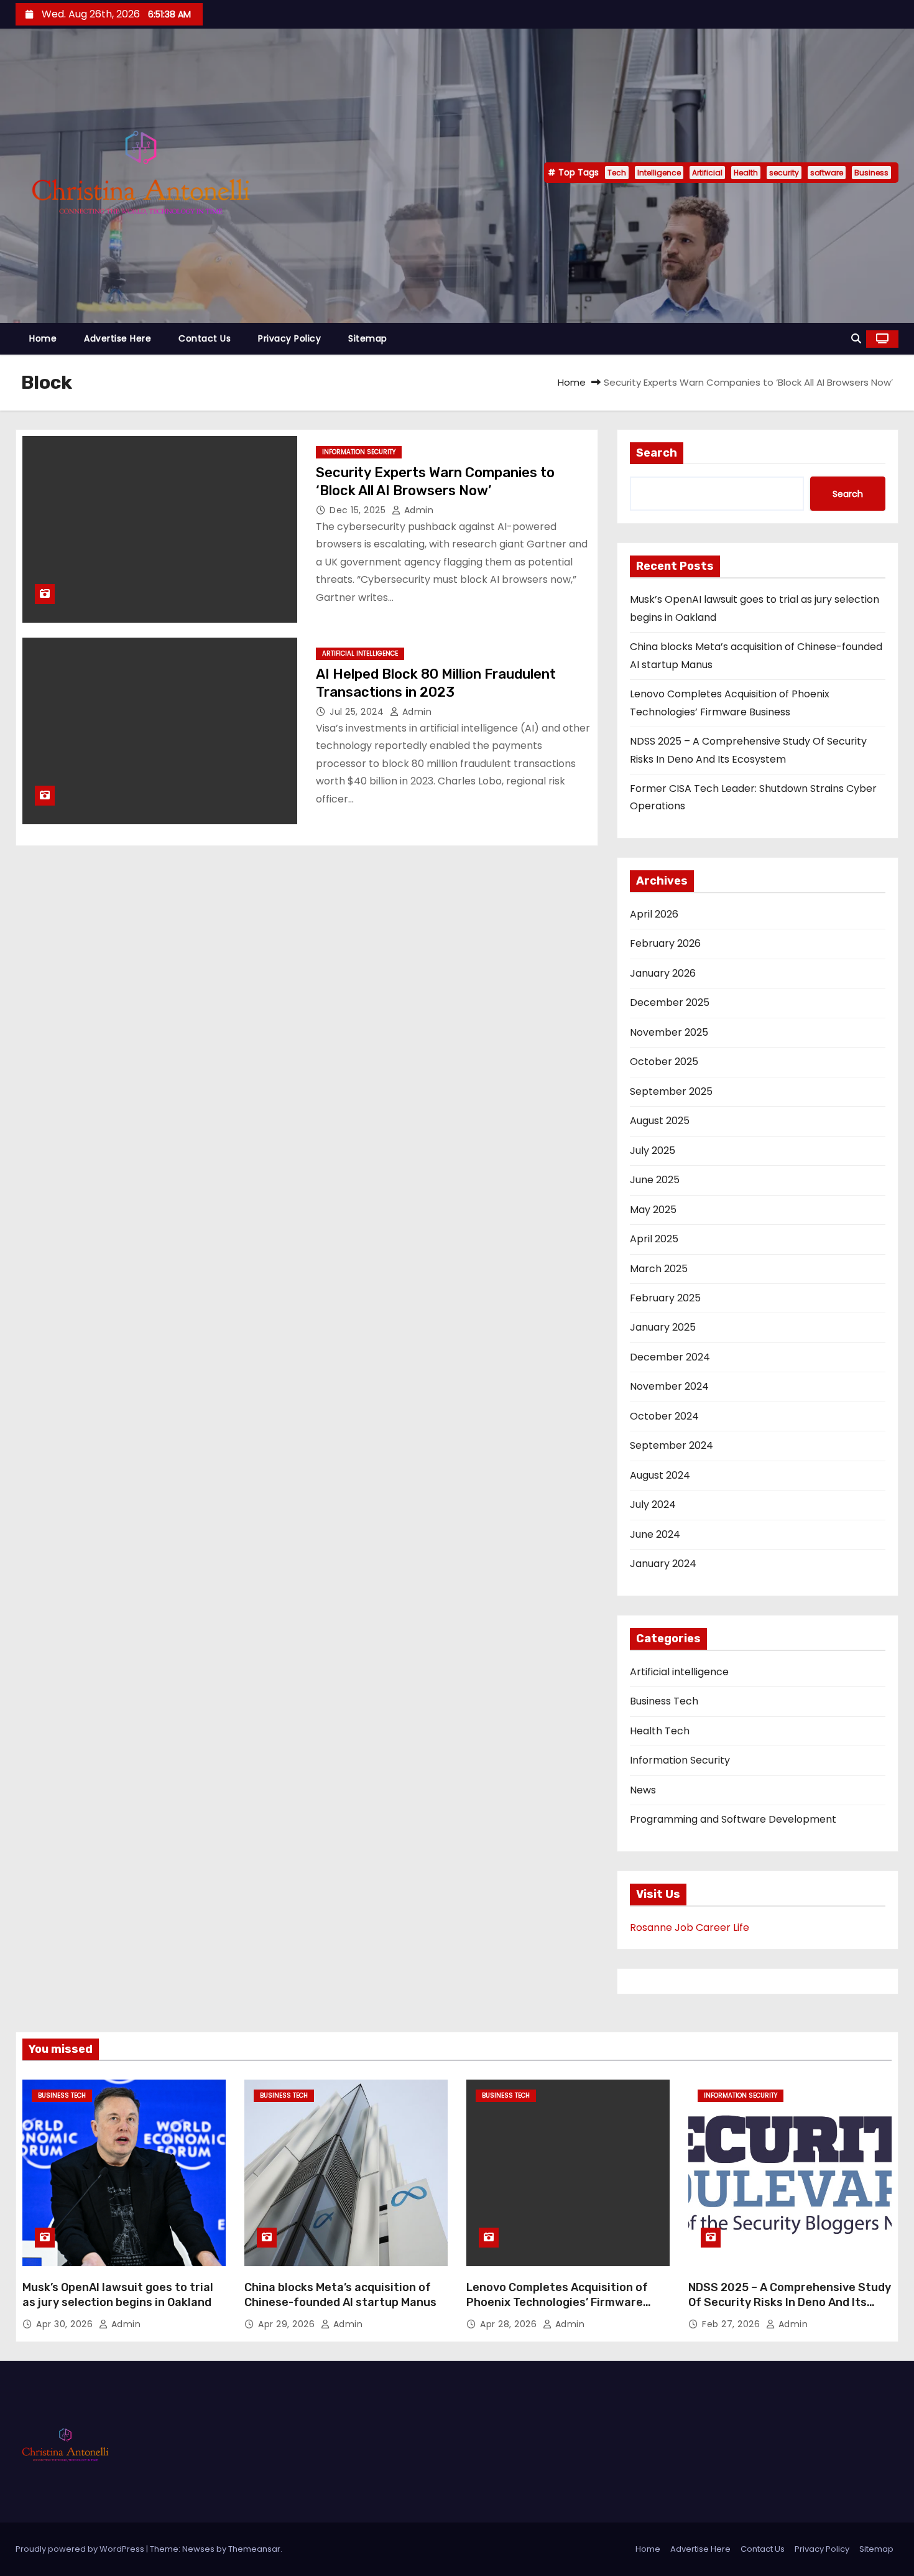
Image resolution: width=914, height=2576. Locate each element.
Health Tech (660, 1731)
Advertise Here (118, 338)
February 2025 (665, 1298)
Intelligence (659, 173)
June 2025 (655, 1180)
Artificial (707, 173)
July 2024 (653, 1504)
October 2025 (664, 1062)
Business (871, 173)
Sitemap (368, 338)
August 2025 (660, 1121)
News (643, 1790)
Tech (617, 173)
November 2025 (669, 1032)
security (784, 173)
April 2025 (654, 1239)
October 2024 (664, 1416)
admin (417, 510)
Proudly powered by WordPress (81, 2549)
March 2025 (659, 1269)
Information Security (359, 452)
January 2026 (663, 973)
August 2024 (660, 1475)
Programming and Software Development (733, 1819)
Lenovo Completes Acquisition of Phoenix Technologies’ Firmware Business (557, 2302)
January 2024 (663, 1564)
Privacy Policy (289, 338)
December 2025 (670, 1002)
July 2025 (653, 1151)
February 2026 (665, 943)
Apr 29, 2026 (288, 2324)
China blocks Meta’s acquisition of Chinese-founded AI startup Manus (340, 2295)
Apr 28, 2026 (510, 2324)
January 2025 (663, 1327)
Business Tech (664, 1701)
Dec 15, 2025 (359, 510)
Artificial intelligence (360, 653)
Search (657, 453)
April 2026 (654, 914)
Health (746, 173)
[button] (856, 339)
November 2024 (669, 1386)
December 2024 (670, 1357)
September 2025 (671, 1091)
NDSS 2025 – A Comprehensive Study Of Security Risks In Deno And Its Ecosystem (790, 2302)
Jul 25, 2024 (358, 712)
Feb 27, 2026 (732, 2324)
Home (43, 338)
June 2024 (655, 1534)
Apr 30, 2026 (66, 2324)
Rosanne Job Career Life (690, 1927)
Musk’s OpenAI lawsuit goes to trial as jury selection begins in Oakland (118, 2295)
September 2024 (672, 1445)
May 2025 (653, 1210)
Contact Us (205, 338)
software (827, 173)
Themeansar (254, 2549)
